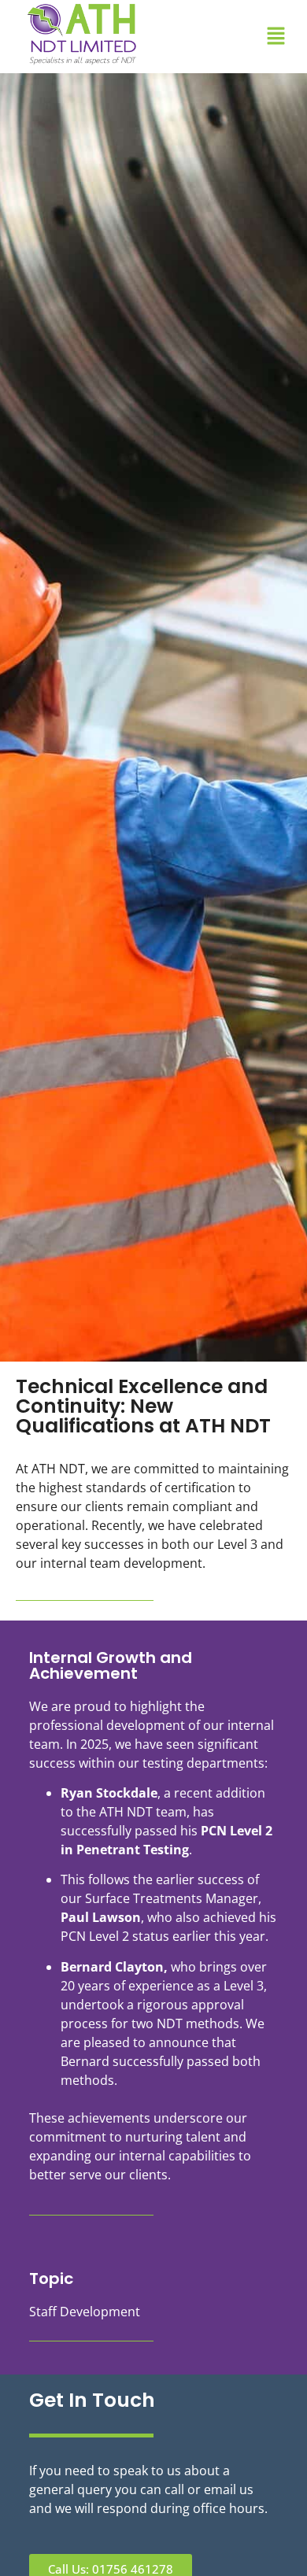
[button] (276, 36)
